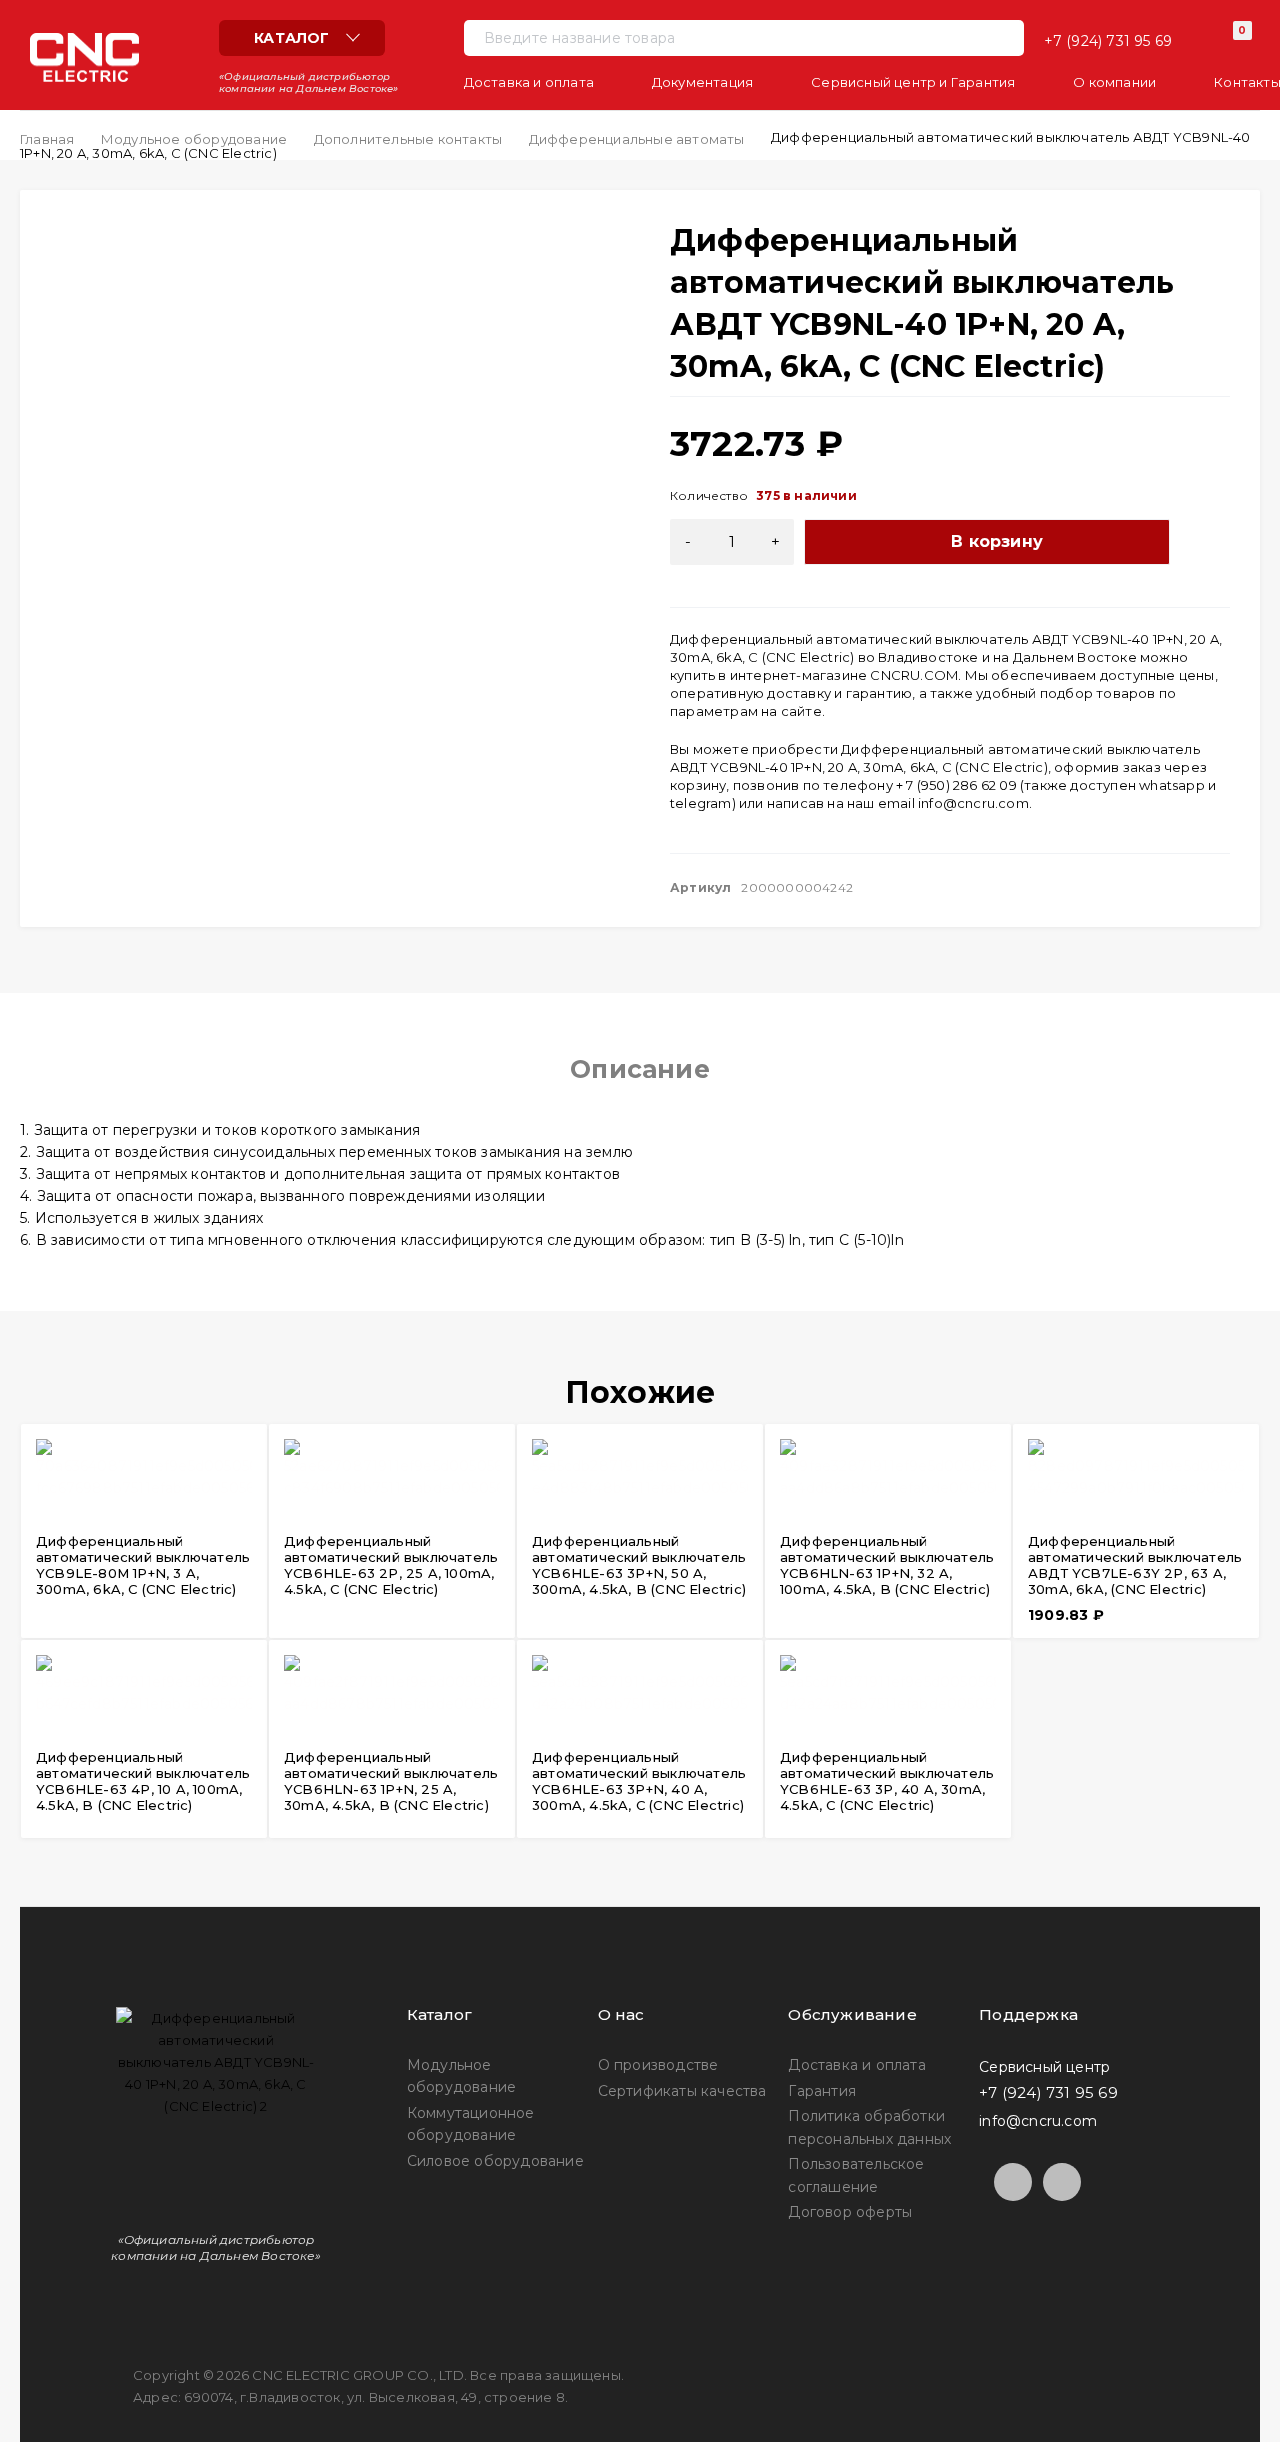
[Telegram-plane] (1013, 2182)
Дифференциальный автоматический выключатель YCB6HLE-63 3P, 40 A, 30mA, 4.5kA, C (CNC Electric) (887, 1781)
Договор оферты (850, 2212)
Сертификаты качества (682, 2091)
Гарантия (822, 2091)
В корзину (997, 541)
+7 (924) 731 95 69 (1108, 41)
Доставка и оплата (856, 2065)
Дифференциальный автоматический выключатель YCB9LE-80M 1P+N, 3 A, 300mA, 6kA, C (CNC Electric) (143, 1565)
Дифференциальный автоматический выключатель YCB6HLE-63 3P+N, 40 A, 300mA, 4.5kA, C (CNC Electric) (639, 1781)
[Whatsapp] (1062, 2182)
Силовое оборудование (495, 2161)
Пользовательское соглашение (856, 2175)
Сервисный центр (1044, 2066)
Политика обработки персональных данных (869, 2127)
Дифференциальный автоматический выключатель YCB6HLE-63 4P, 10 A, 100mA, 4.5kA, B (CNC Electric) (143, 1781)
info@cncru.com (973, 803)
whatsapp (1172, 785)
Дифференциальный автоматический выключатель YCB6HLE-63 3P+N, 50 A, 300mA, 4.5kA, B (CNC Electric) (639, 1565)
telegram (701, 803)
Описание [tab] (640, 1069)
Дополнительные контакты (408, 139)
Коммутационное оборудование (471, 2124)
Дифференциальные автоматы (637, 139)
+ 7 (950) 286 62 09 (956, 785)
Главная (47, 139)
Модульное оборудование (194, 139)
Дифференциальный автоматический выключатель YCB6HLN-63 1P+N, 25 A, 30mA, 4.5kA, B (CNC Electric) (391, 1781)
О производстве (658, 2065)
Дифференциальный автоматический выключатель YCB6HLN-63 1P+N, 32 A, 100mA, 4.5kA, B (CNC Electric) (887, 1565)
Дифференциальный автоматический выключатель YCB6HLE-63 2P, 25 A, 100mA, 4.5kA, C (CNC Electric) (391, 1565)
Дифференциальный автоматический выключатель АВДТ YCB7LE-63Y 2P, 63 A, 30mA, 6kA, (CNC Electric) (1135, 1565)
